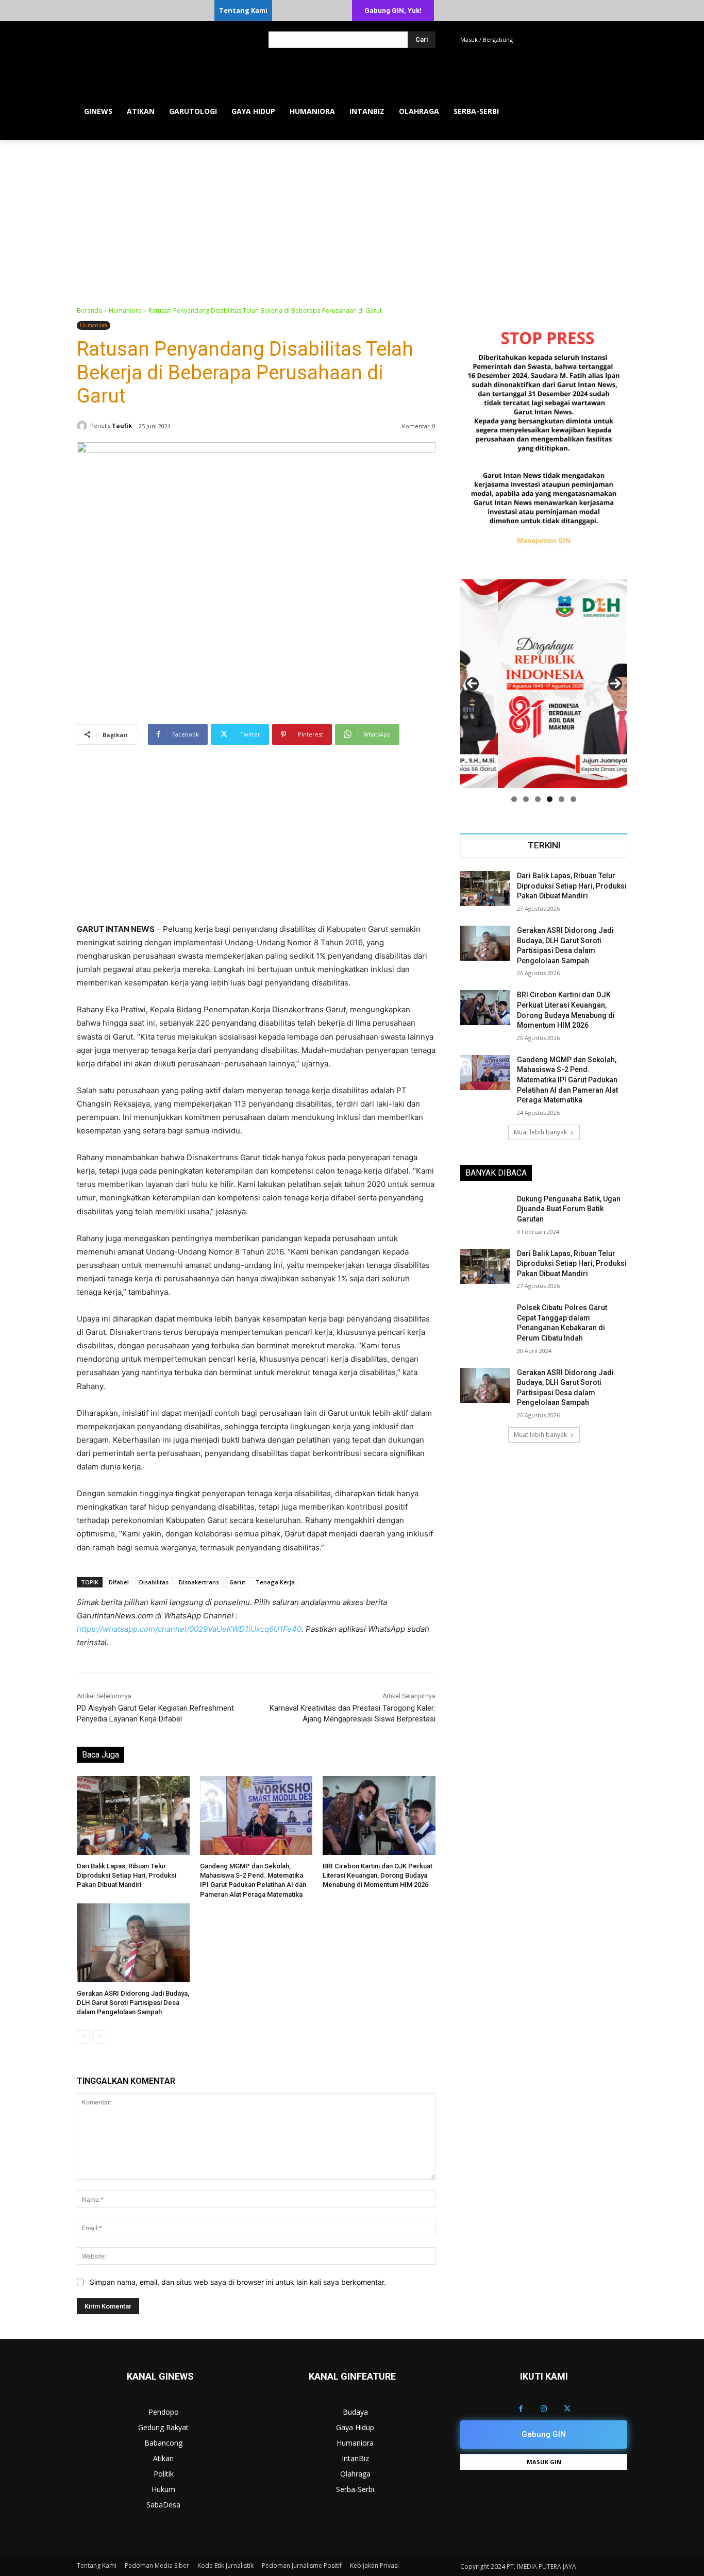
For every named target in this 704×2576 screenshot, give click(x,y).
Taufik (122, 425)
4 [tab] (550, 799)
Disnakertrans (199, 1582)
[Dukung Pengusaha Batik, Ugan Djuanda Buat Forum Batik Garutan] (485, 1212)
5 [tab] (561, 799)
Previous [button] (472, 684)
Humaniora (125, 311)
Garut (237, 1582)
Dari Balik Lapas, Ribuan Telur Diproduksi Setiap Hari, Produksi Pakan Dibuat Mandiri (127, 1875)
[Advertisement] (352, 218)
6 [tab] (573, 799)
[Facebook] (521, 2409)
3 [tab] (538, 799)
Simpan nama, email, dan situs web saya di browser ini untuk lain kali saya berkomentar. (238, 2282)
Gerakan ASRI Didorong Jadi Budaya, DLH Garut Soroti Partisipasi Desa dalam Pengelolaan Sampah (133, 2003)
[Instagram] (544, 2409)
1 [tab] (514, 799)
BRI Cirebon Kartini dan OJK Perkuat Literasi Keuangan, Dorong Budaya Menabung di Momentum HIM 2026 (378, 1875)
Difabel (119, 1582)
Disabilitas (154, 1582)
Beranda (89, 311)
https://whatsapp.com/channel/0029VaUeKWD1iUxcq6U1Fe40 (189, 1629)
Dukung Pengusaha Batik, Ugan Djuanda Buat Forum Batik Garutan (569, 1209)
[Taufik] (83, 426)
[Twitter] (567, 2409)
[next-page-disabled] (100, 2037)
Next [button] (615, 684)
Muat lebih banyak (540, 1132)
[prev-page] (83, 2037)
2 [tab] (526, 799)
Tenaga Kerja (275, 1582)
